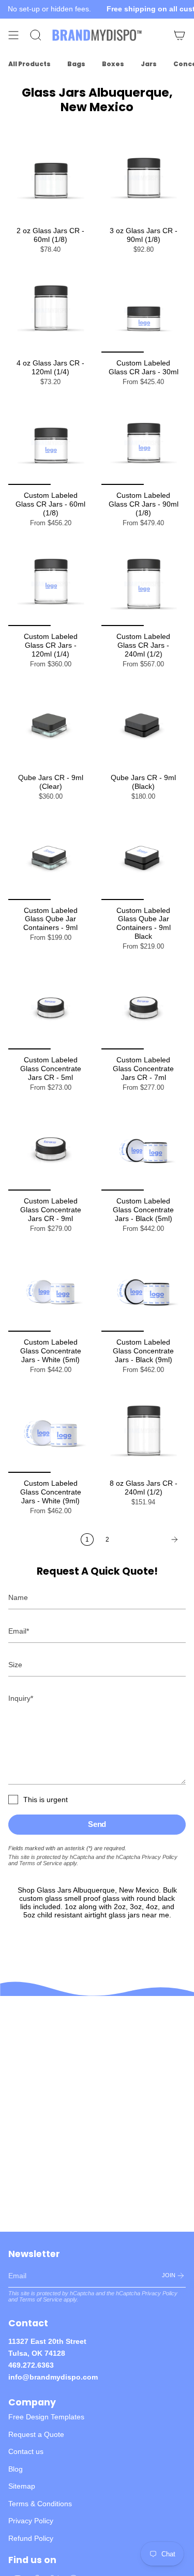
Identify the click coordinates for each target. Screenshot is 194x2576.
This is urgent (46, 1800)
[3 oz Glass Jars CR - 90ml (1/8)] (144, 178)
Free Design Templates (46, 2417)
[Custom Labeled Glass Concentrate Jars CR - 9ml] (51, 1149)
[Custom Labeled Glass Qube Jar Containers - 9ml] (51, 858)
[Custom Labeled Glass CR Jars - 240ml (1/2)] (144, 584)
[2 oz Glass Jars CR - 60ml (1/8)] (51, 178)
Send (97, 1824)
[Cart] (180, 35)
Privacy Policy (160, 1857)
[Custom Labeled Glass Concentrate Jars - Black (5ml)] (144, 1149)
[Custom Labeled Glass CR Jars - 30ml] (144, 311)
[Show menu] (13, 35)
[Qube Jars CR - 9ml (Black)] (144, 725)
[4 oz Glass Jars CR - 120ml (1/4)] (51, 311)
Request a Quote (36, 2434)
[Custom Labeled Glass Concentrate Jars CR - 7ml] (144, 1008)
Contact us (26, 2451)
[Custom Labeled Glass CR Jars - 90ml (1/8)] (144, 443)
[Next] (150, 1539)
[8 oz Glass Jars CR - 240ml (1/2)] (144, 1431)
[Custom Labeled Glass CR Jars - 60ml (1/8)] (51, 443)
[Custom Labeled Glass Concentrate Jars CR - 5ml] (51, 1008)
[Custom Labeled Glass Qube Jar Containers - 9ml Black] (144, 858)
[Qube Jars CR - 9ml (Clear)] (51, 725)
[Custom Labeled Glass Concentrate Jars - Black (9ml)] (144, 1290)
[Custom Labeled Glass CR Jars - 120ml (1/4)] (51, 584)
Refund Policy (31, 2538)
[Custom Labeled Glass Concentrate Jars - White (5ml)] (51, 1290)
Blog (16, 2469)
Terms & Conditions (40, 2504)
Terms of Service (41, 1863)
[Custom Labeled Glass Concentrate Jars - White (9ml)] (51, 1431)
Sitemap (22, 2486)
